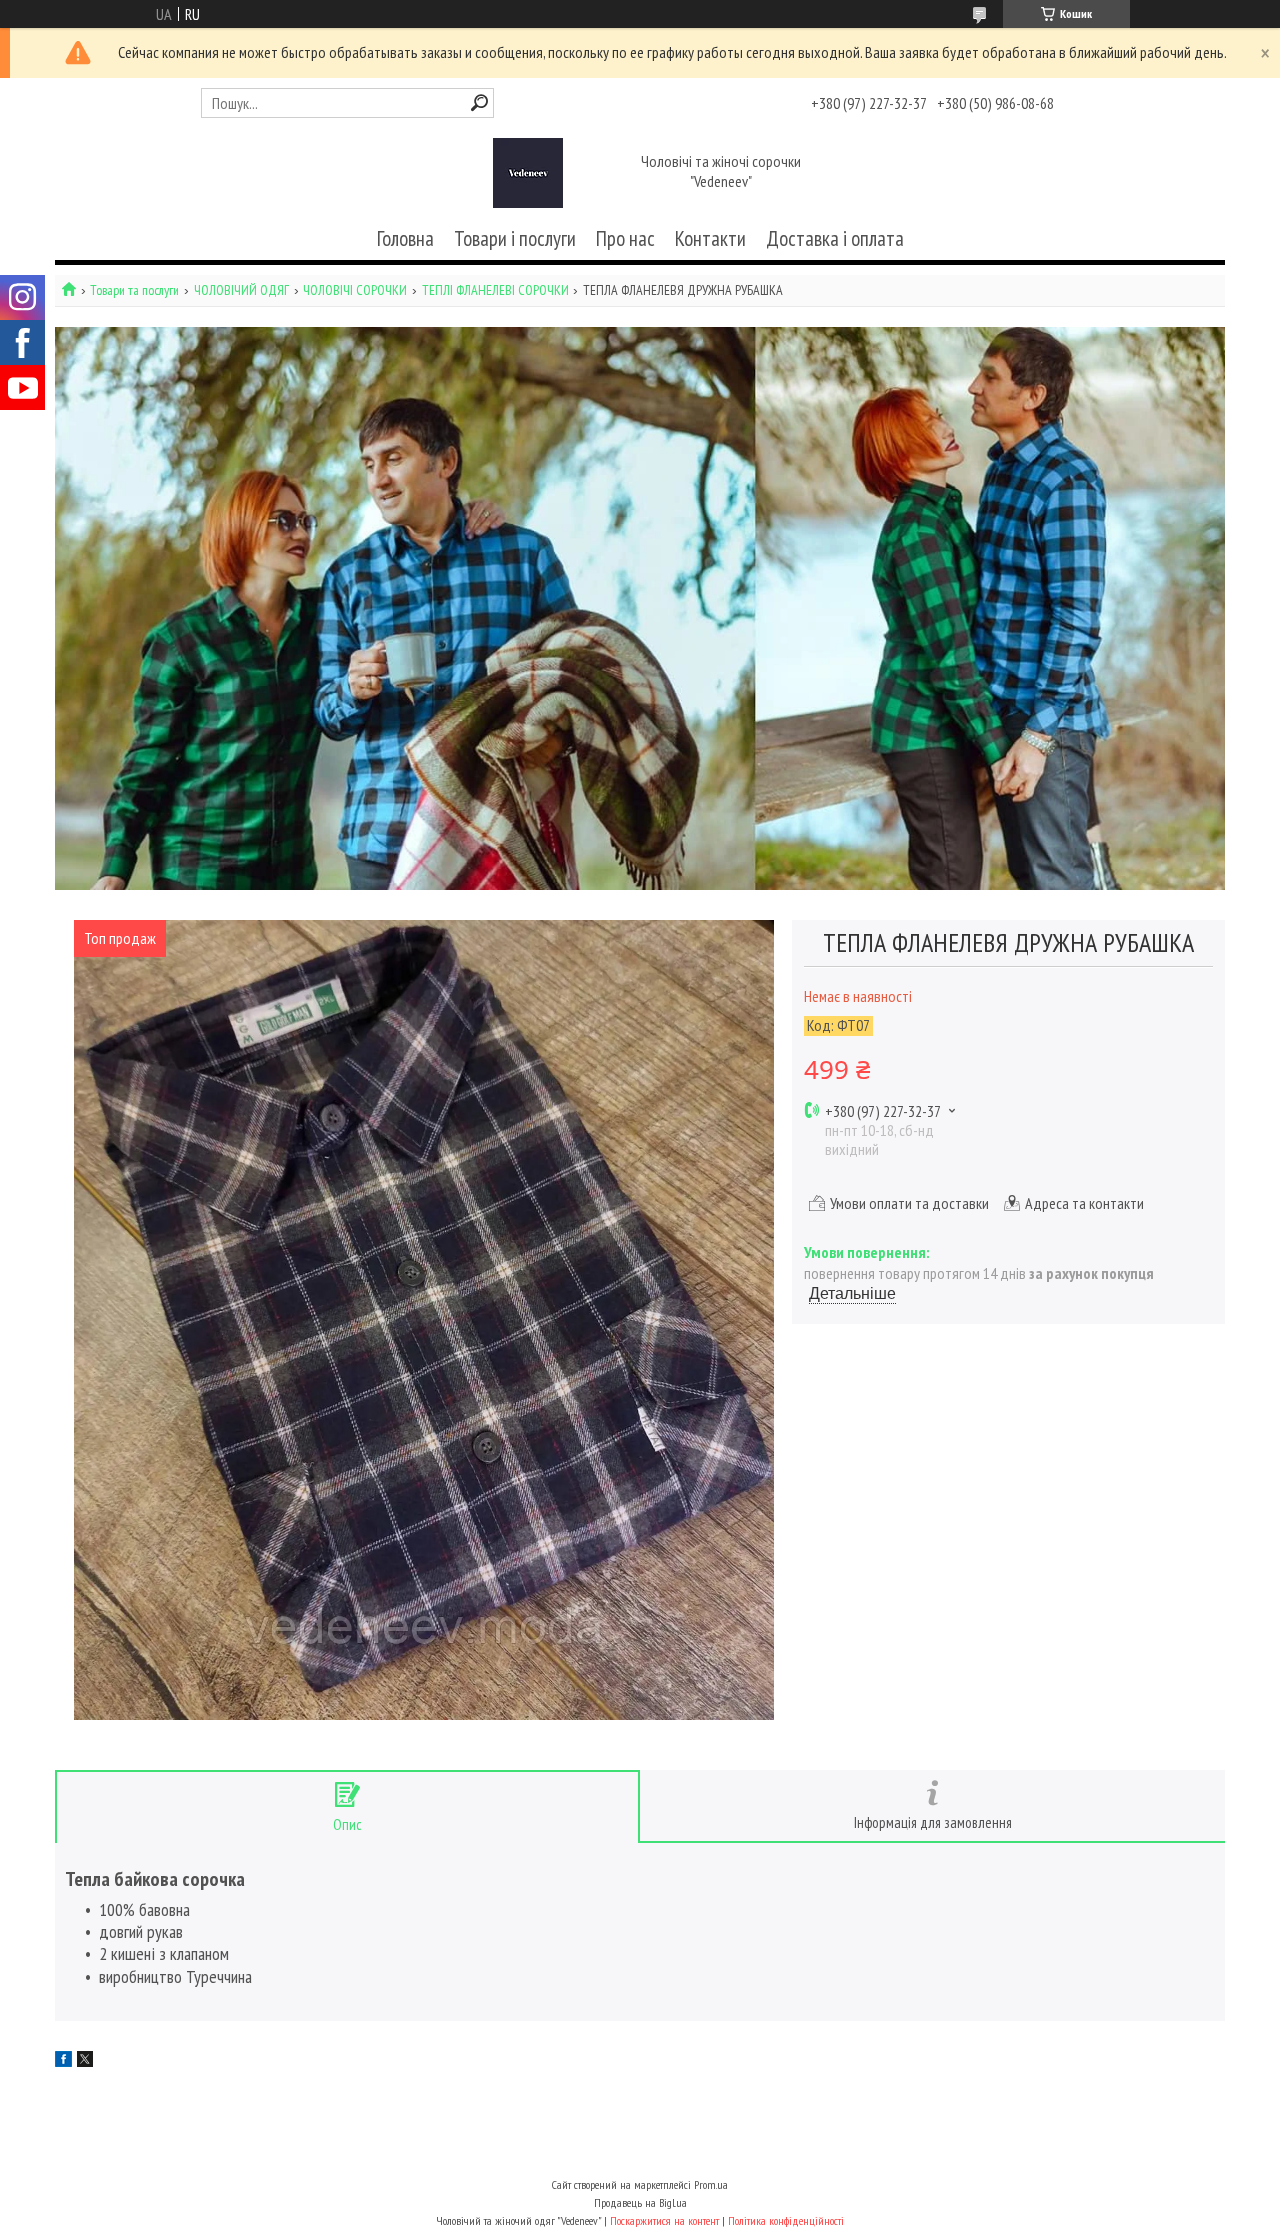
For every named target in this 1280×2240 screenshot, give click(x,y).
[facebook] (63, 2061)
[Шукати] (479, 102)
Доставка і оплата (835, 238)
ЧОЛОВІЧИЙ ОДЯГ (241, 290)
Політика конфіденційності (786, 2220)
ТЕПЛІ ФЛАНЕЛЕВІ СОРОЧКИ (495, 290)
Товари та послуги (134, 290)
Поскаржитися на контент (664, 2220)
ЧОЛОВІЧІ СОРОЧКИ (355, 290)
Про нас (625, 238)
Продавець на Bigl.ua (640, 2202)
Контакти (710, 238)
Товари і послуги (515, 238)
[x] (85, 2061)
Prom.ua (711, 2184)
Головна (405, 238)
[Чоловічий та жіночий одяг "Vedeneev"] (528, 173)
